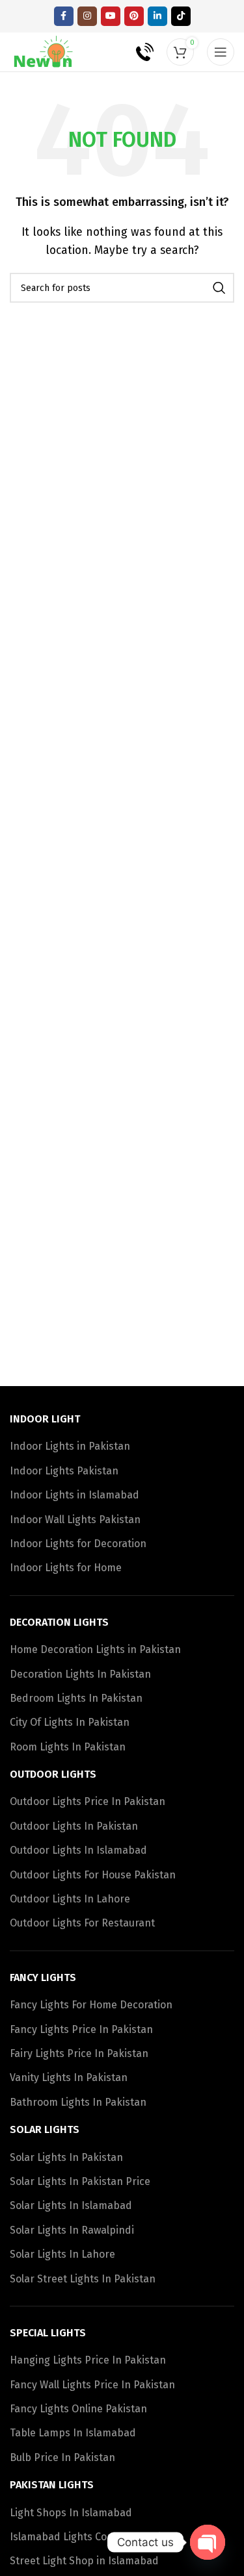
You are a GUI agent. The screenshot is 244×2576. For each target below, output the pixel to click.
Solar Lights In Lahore (62, 2254)
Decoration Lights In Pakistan (80, 1674)
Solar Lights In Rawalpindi (72, 2230)
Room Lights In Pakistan (68, 1747)
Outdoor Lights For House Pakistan (93, 1875)
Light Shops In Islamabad (71, 2513)
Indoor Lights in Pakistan (70, 1446)
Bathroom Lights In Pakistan (78, 2102)
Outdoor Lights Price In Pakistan (88, 1801)
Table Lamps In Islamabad (73, 2433)
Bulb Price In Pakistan (62, 2457)
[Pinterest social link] (134, 16)
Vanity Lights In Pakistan (69, 2077)
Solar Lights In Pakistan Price (80, 2181)
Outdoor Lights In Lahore (70, 1899)
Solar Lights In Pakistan (66, 2157)
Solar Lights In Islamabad (71, 2205)
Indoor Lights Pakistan (64, 1471)
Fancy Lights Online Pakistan (78, 2409)
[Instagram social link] (87, 16)
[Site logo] (44, 51)
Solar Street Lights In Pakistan (83, 2279)
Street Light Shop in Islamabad (84, 2561)
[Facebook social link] (64, 16)
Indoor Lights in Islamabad (75, 1495)
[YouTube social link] (111, 16)
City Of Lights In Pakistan (70, 1722)
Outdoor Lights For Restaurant (82, 1923)
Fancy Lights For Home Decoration (91, 2005)
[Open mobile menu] (221, 52)
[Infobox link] (136, 52)
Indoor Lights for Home (66, 1568)
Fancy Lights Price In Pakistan (81, 2029)
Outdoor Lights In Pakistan (74, 1826)
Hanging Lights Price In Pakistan (88, 2360)
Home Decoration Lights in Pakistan (95, 1649)
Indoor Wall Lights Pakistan (75, 1520)
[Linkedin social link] (157, 16)
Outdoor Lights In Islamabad (78, 1850)
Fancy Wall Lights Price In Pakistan (92, 2385)
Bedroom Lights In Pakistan (76, 1698)
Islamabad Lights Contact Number (92, 2537)
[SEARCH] (219, 288)
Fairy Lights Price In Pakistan (79, 2053)
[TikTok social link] (181, 16)
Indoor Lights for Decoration (78, 1544)
